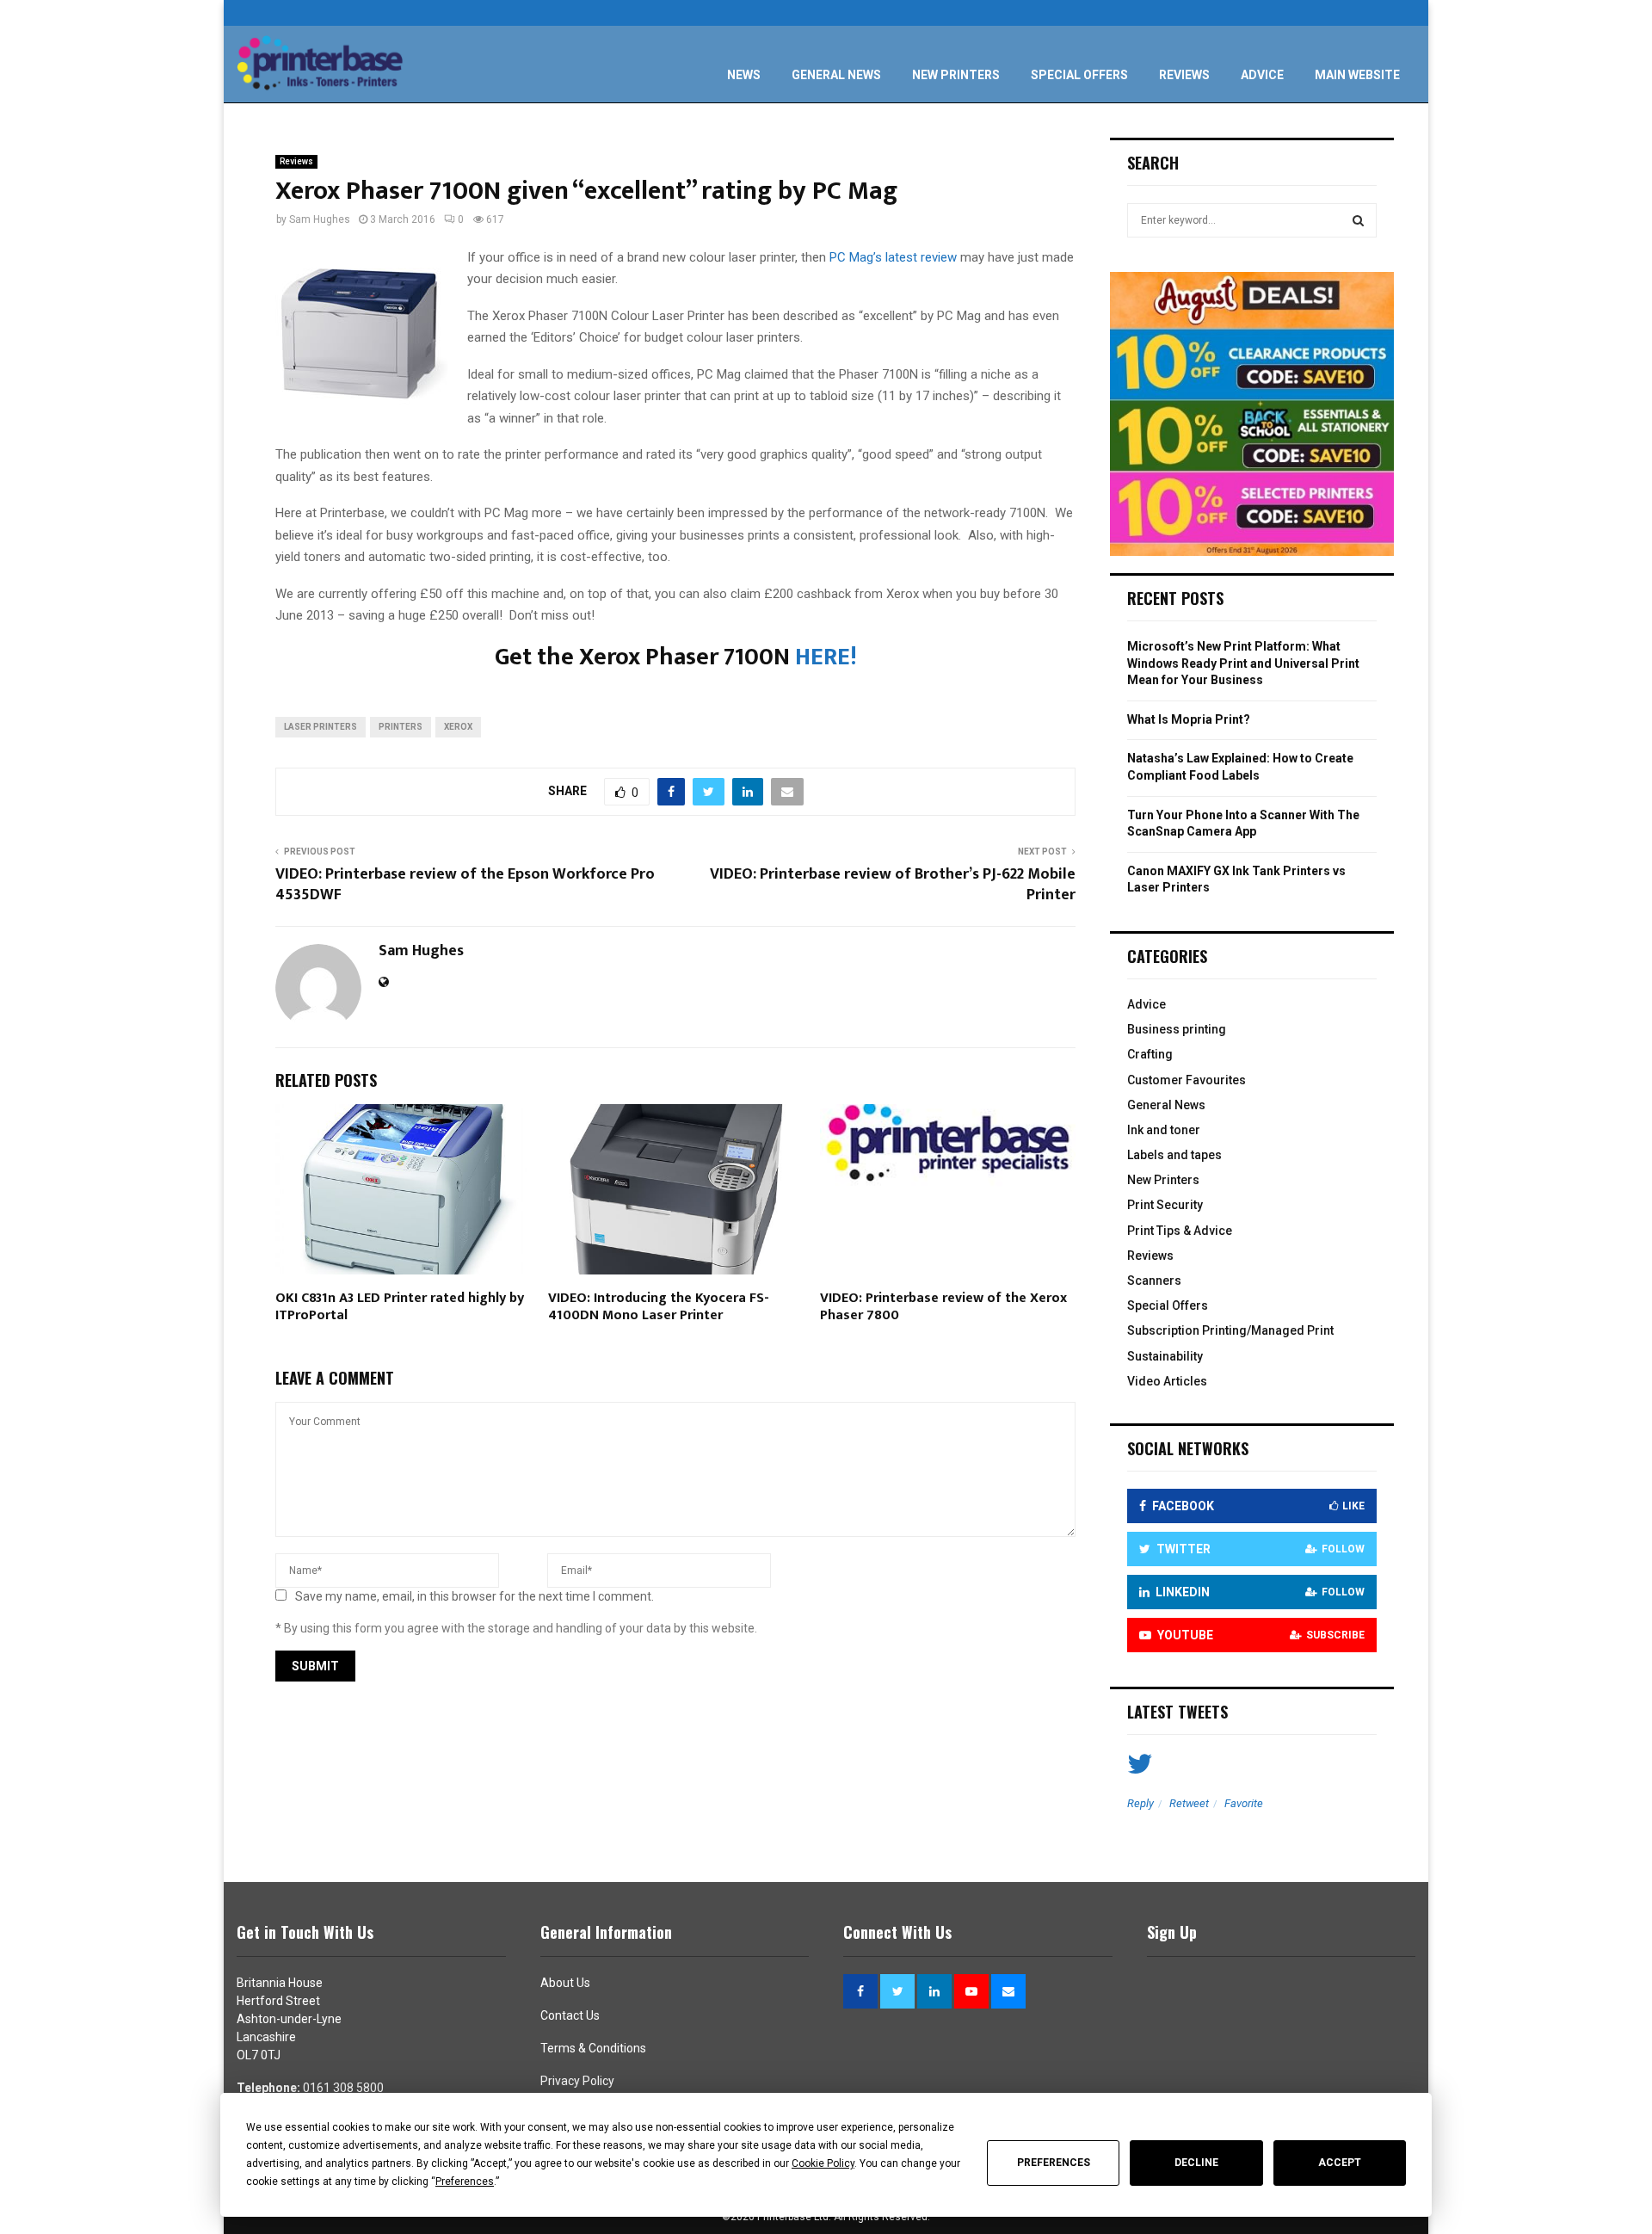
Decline (1196, 2163)
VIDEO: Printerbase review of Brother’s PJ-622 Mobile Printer (893, 885)
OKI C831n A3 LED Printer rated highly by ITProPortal (400, 1307)
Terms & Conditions (593, 2048)
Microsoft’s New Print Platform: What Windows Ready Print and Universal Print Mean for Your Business (1243, 663)
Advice (1262, 75)
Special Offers (1079, 75)
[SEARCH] (1358, 220)
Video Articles (1167, 1381)
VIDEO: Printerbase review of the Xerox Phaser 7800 (943, 1307)
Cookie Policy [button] (823, 2163)
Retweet (1189, 1803)
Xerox (458, 727)
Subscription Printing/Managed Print (1230, 1330)
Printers (401, 727)
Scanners (1154, 1281)
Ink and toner (1164, 1130)
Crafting (1150, 1054)
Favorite (1244, 1803)
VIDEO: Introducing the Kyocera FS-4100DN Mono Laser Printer (659, 1307)
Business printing (1177, 1029)
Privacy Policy (577, 2081)
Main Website (1357, 75)
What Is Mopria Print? (1189, 719)
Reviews (1184, 75)
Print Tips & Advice (1180, 1231)
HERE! (826, 657)
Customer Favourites (1187, 1080)
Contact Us (570, 2015)
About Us (565, 1983)
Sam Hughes (320, 219)
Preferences (1054, 2163)
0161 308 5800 (343, 2088)
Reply (1140, 1803)
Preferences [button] (465, 2182)
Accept (1340, 2163)
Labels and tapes (1174, 1155)
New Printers (956, 75)
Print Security (1165, 1205)
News (744, 75)
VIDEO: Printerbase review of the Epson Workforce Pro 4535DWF (465, 885)
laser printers (321, 727)
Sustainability (1165, 1356)
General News (836, 75)
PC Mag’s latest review (893, 257)
